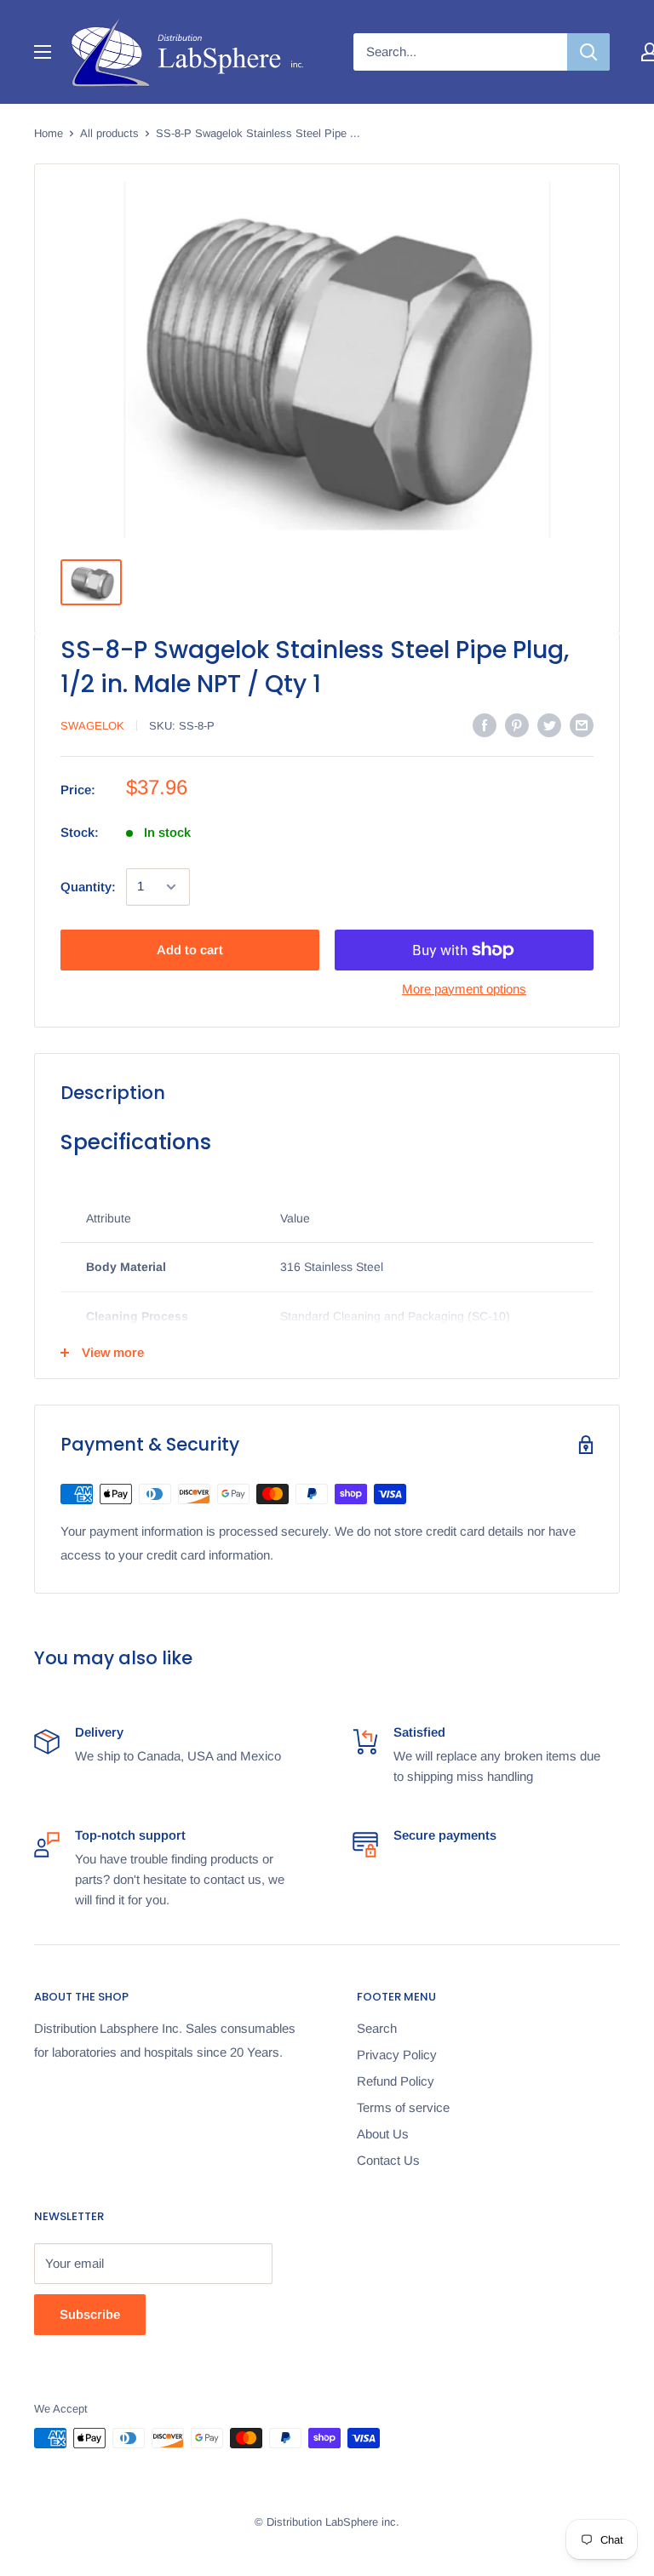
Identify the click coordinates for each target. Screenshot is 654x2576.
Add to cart (190, 950)
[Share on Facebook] (485, 725)
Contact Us (388, 2160)
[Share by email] (582, 725)
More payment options (464, 989)
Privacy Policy (397, 2055)
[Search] (588, 52)
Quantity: (88, 887)
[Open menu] (43, 52)
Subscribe (90, 2314)
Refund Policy (396, 2081)
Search (377, 2028)
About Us (383, 2134)
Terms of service (403, 2107)
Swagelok (92, 726)
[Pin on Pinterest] (517, 725)
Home (49, 133)
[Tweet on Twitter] (549, 725)
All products (109, 133)
